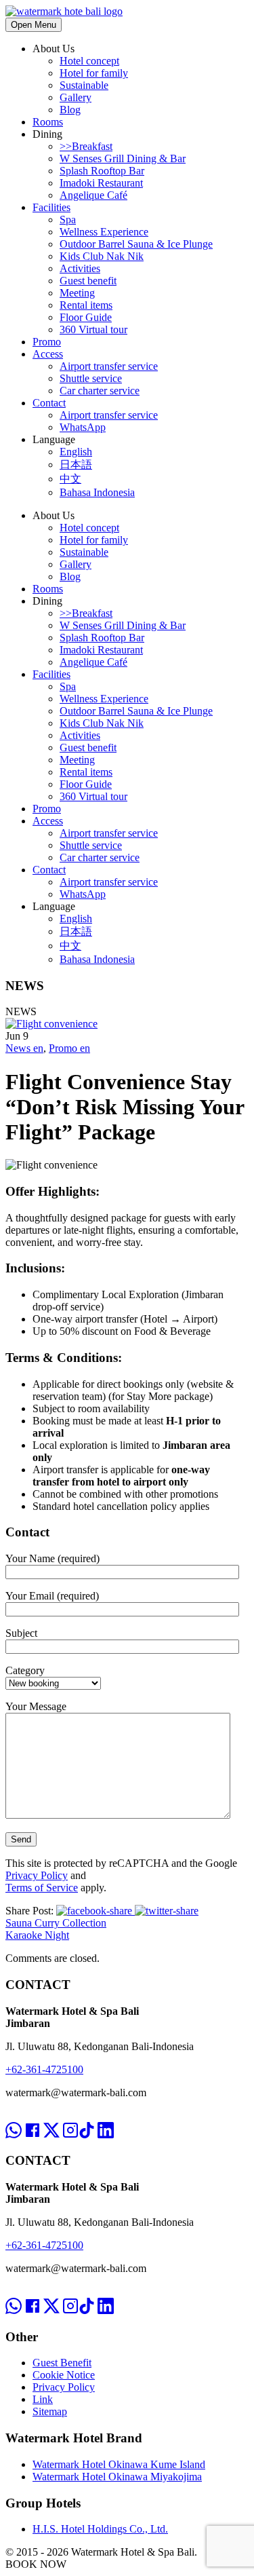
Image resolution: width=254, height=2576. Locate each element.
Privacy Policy (37, 1875)
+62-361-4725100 (44, 2069)
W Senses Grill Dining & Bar (123, 158)
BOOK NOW (36, 2564)
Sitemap (50, 2411)
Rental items (86, 305)
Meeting (77, 293)
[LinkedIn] (106, 2118)
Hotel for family (94, 73)
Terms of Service (42, 1888)
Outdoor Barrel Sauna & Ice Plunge (136, 244)
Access (48, 354)
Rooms (48, 122)
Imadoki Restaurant (101, 183)
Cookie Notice (64, 2375)
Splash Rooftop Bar (102, 171)
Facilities (51, 207)
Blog (70, 110)
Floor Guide (86, 317)
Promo (47, 342)
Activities (80, 268)
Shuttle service (91, 378)
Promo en (69, 1048)
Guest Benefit (62, 2363)
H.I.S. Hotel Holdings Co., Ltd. (100, 2529)
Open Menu (34, 25)
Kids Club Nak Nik (102, 256)
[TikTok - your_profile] (87, 2118)
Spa (68, 220)
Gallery (76, 97)
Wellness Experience (104, 232)
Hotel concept (89, 61)
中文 (70, 479)
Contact (49, 403)
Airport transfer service (109, 366)
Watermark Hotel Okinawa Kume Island (119, 2464)
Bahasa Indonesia (97, 492)
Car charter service (100, 391)
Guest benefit (88, 281)
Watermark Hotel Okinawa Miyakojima (117, 2477)
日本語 (76, 465)
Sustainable (84, 85)
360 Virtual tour (93, 329)
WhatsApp (83, 427)
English (76, 452)
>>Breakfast (86, 146)
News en (24, 1048)
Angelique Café (93, 195)
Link (43, 2399)
